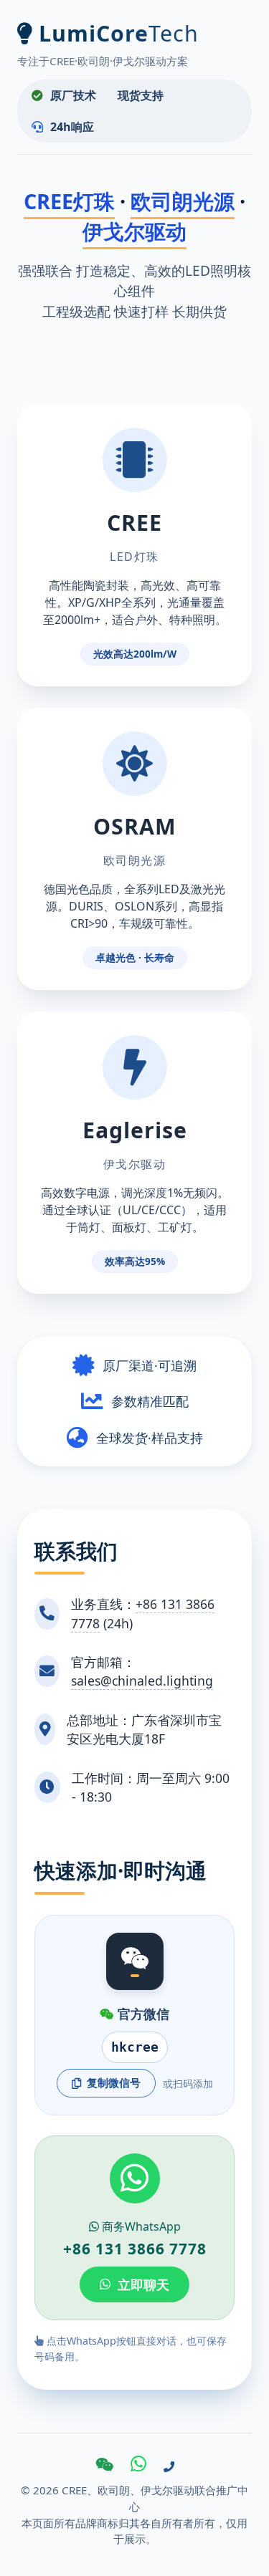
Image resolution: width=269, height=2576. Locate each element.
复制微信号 (114, 2082)
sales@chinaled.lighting (142, 1681)
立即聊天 (143, 2284)
